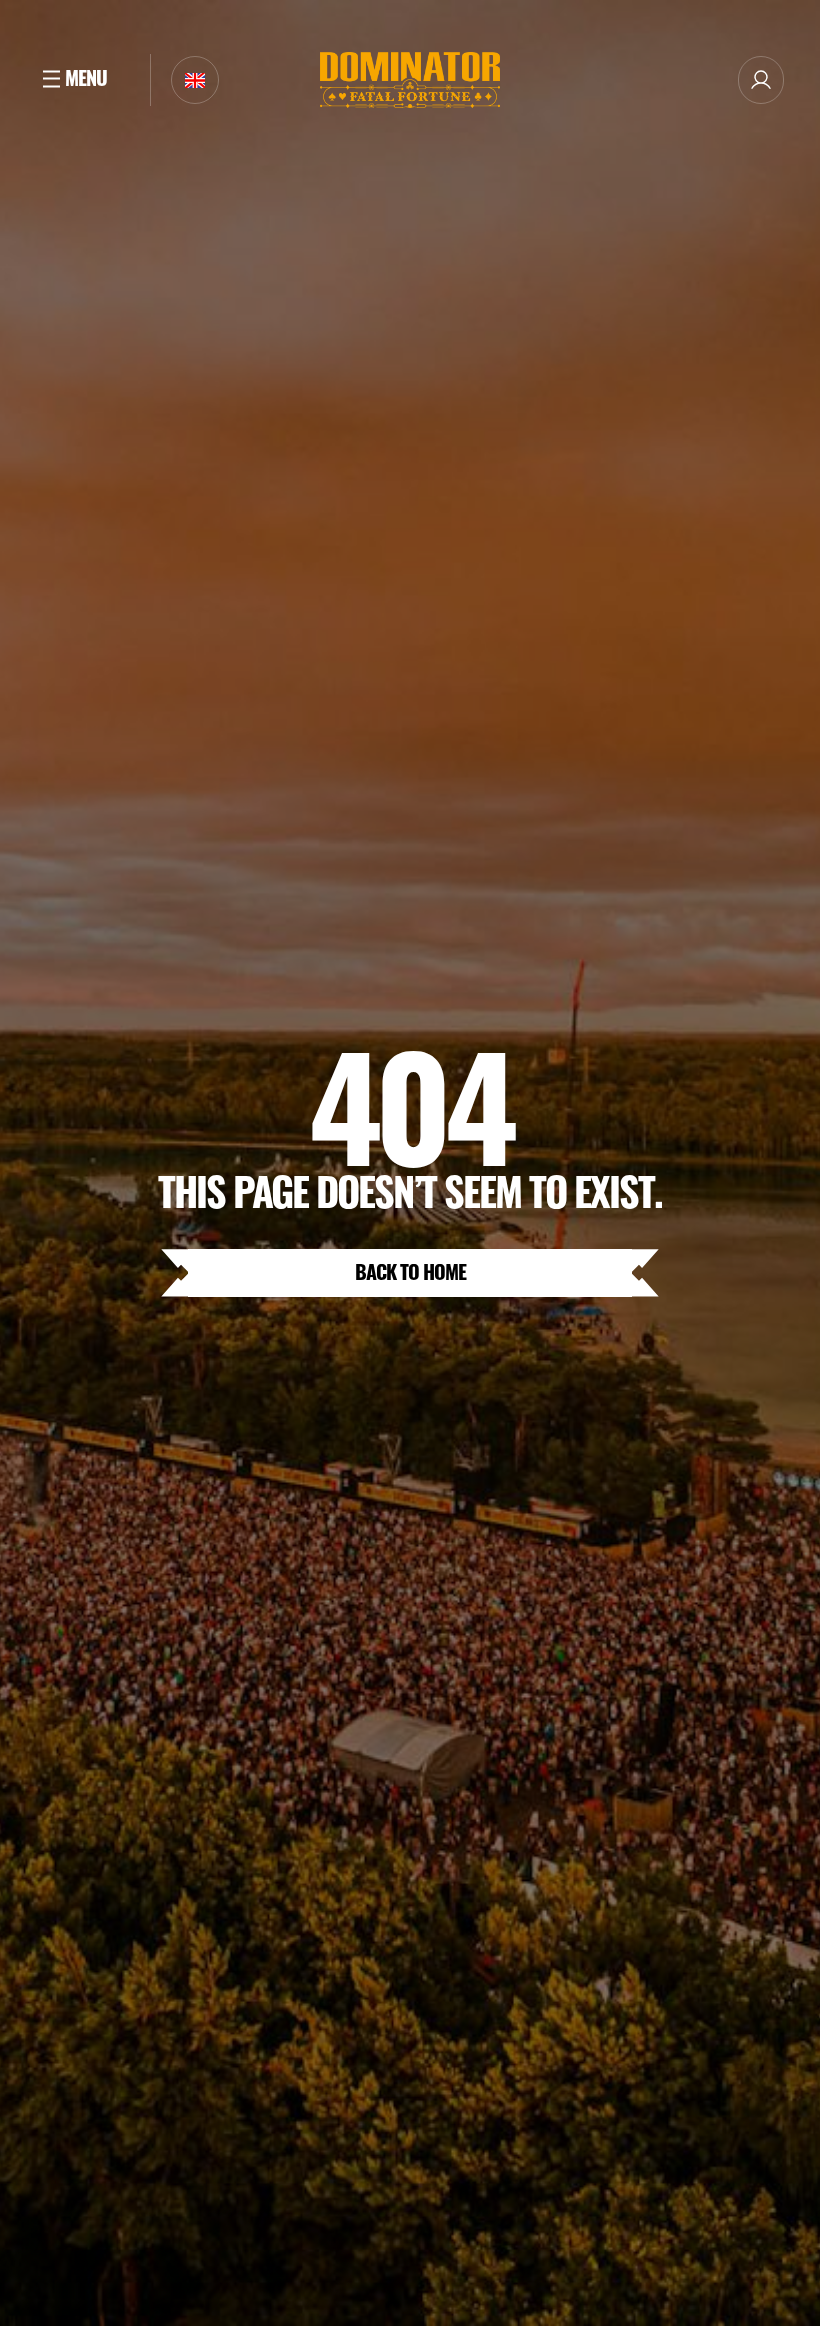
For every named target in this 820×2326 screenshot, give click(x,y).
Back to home (410, 1270)
